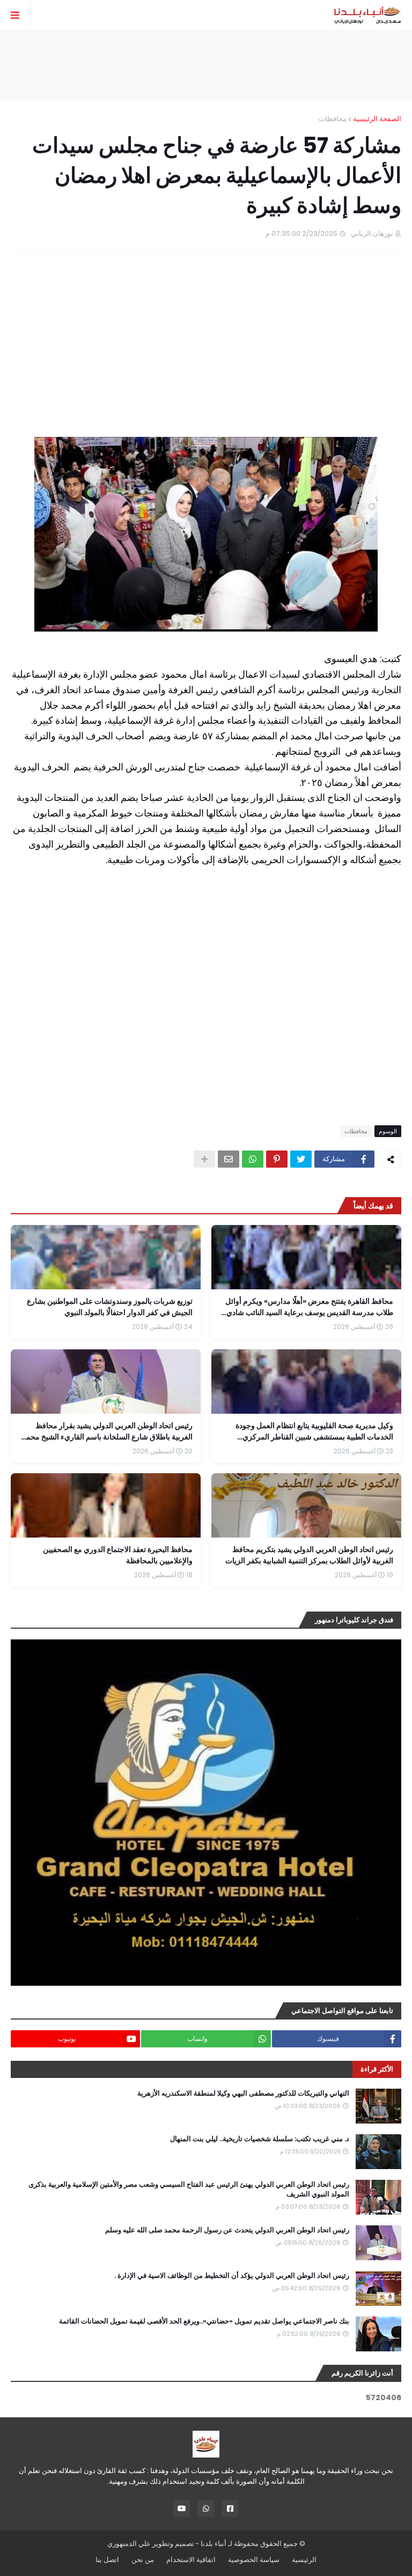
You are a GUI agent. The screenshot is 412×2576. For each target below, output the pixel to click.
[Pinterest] (277, 1159)
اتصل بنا (107, 2560)
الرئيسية (304, 2560)
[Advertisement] (206, 65)
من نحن (143, 2560)
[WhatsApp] (253, 1159)
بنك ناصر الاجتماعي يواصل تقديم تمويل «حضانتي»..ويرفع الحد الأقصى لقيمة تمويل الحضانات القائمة (204, 2321)
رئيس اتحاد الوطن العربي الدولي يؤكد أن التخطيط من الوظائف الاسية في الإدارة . (232, 2276)
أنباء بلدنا (214, 2544)
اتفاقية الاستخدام (191, 2560)
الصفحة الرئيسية (377, 119)
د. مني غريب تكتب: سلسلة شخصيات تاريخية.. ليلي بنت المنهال (260, 2139)
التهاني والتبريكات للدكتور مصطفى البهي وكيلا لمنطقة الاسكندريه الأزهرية (243, 2094)
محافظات (333, 119)
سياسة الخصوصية (254, 2560)
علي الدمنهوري (129, 2544)
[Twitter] (301, 1159)
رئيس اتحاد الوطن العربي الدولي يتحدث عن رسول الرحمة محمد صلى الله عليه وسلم (227, 2230)
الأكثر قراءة (377, 2069)
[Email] (229, 1159)
